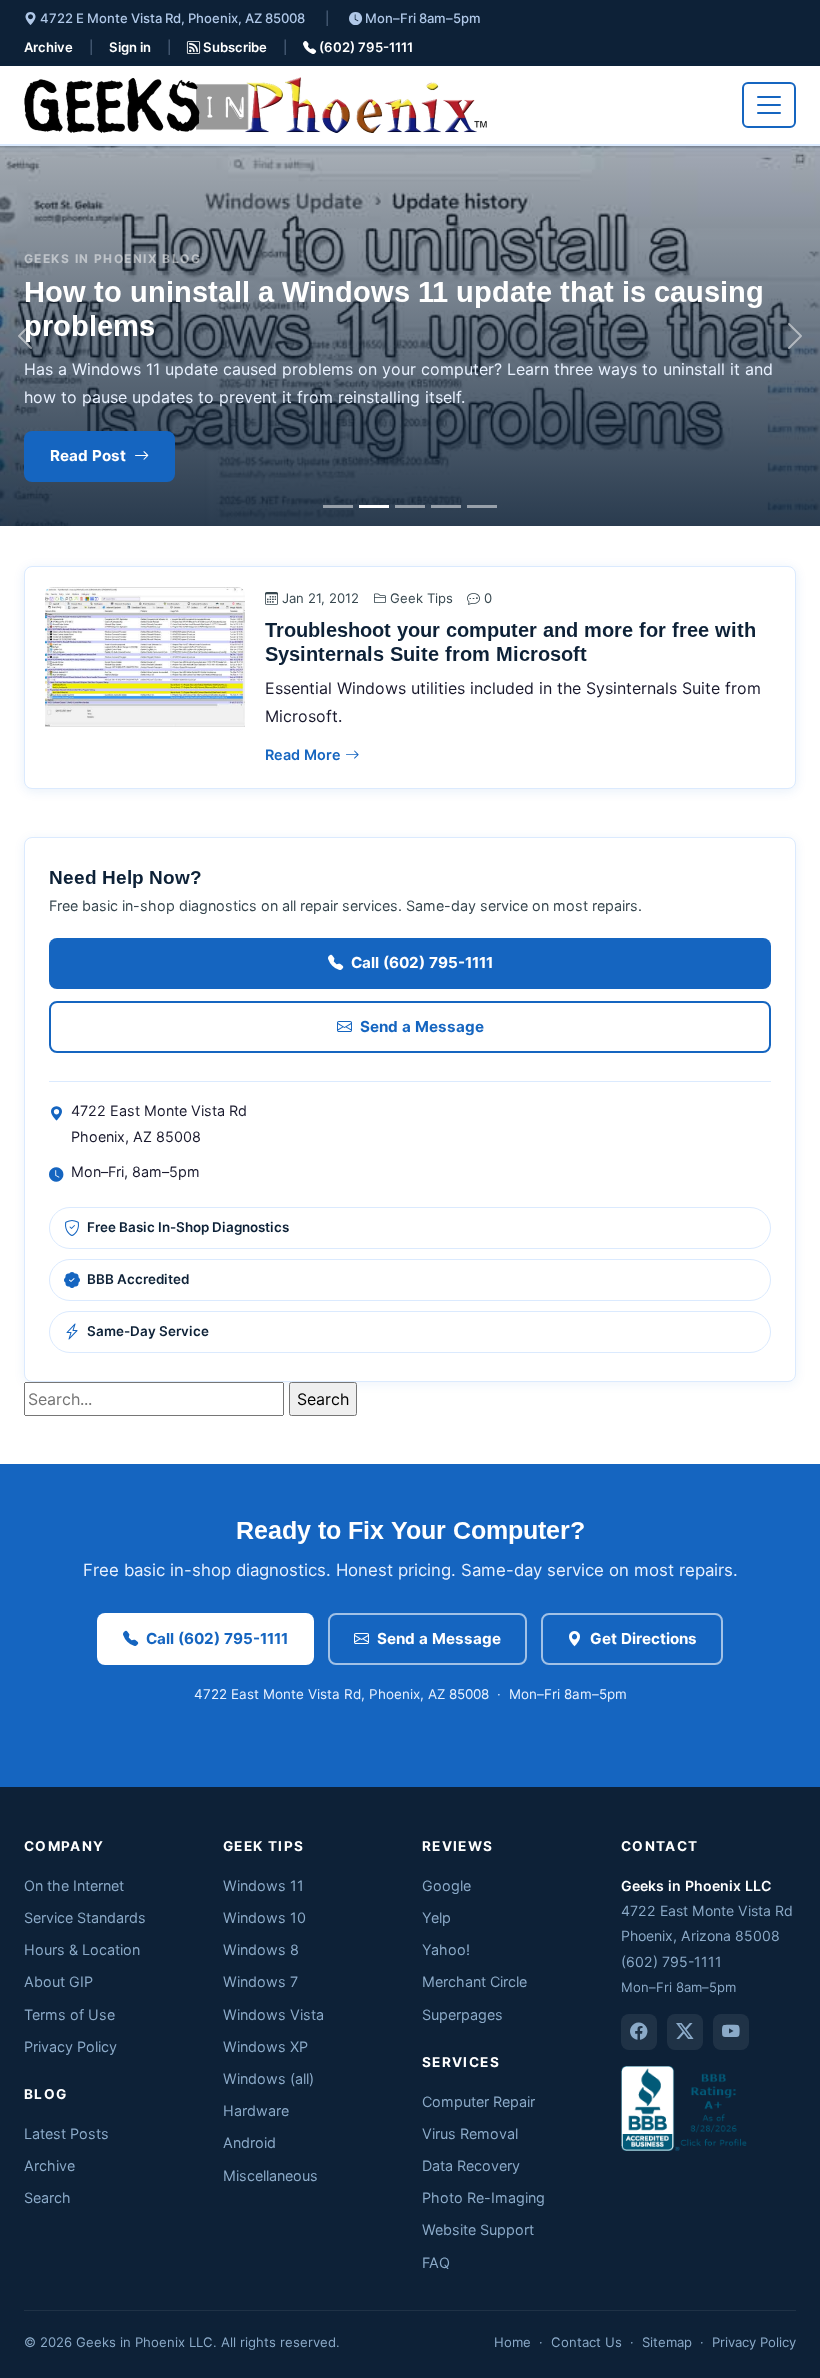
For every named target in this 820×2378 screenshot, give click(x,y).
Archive (48, 47)
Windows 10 (264, 1917)
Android (249, 2142)
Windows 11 (263, 1885)
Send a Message (422, 1026)
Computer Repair (478, 2101)
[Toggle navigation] (769, 105)
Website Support (478, 2229)
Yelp (436, 1917)
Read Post (88, 455)
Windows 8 (261, 1949)
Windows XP (265, 2046)
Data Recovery (471, 2165)
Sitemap (667, 2342)
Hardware (256, 2110)
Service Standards (85, 1917)
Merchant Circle (474, 1981)
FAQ (436, 2262)
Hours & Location (82, 1949)
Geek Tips (421, 598)
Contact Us (586, 2342)
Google (446, 1885)
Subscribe (233, 47)
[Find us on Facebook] (639, 2032)
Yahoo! (446, 1949)
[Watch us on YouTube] (731, 2032)
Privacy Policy (70, 2046)
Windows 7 (260, 1981)
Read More (305, 754)
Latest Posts (66, 2133)
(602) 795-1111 (364, 47)
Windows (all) (268, 2078)
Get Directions (643, 1638)
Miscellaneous (270, 2175)
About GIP (58, 1981)
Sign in (130, 47)
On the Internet (74, 1885)
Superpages (462, 2014)
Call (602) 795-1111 (422, 962)
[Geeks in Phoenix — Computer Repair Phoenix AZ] (255, 105)
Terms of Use (69, 2014)
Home (512, 2342)
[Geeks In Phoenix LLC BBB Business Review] (686, 2106)
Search (47, 2197)
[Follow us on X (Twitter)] (685, 2032)
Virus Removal (470, 2133)
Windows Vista (273, 2014)
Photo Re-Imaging (483, 2197)
